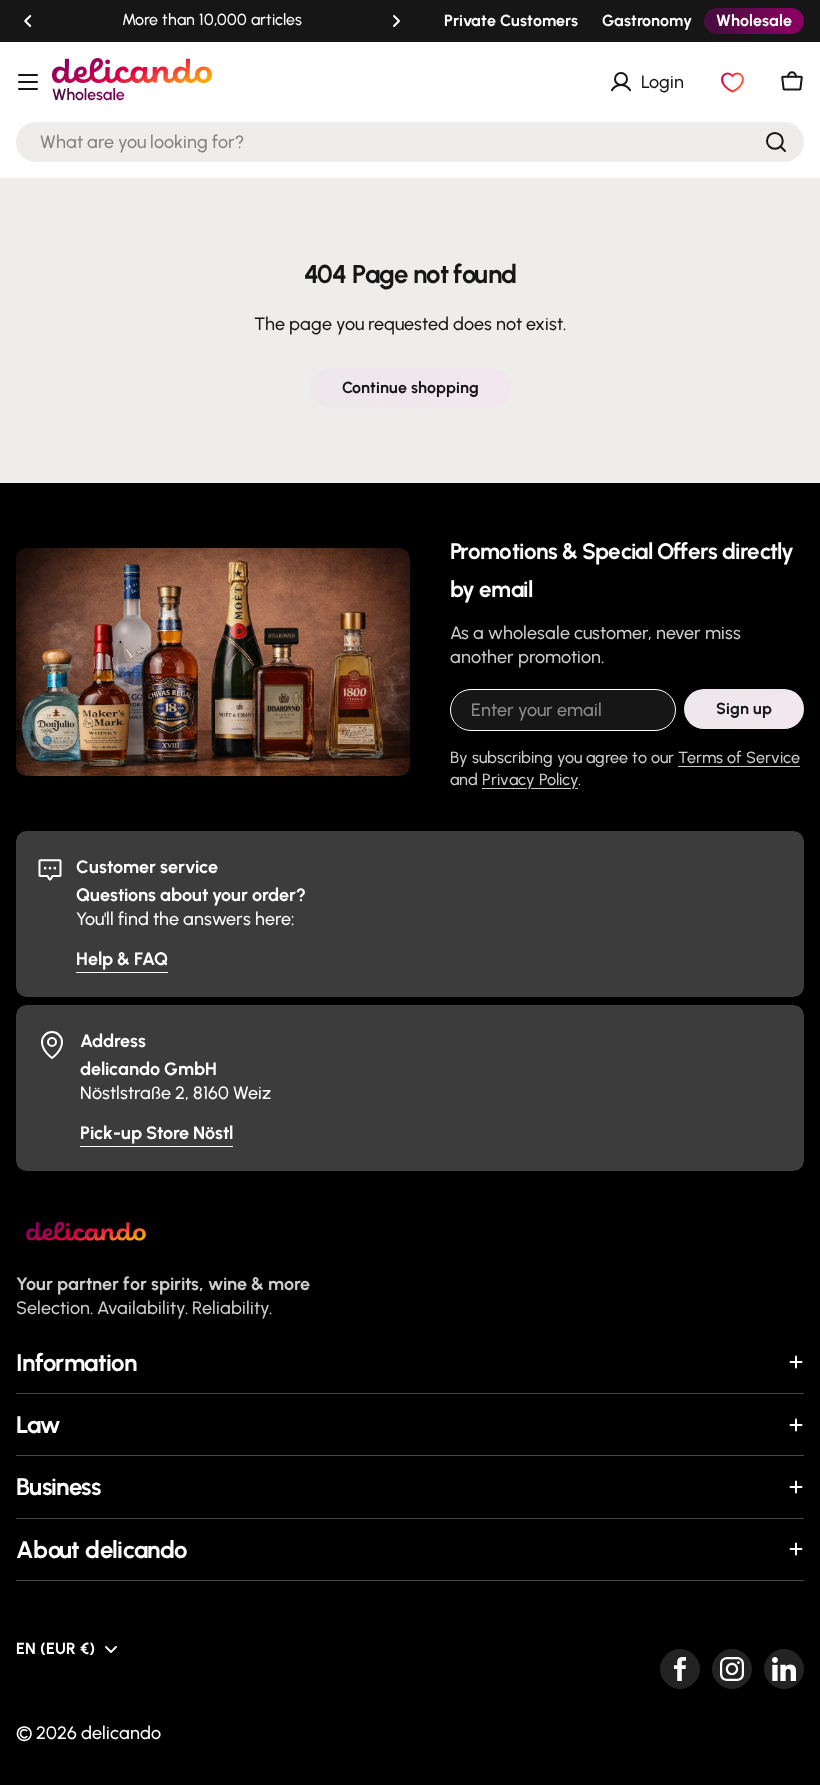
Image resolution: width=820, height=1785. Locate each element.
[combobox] (410, 142)
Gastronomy (647, 20)
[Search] (776, 142)
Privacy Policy (530, 779)
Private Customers (511, 20)
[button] (28, 21)
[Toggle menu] (28, 82)
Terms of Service (739, 757)
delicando (121, 1733)
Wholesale (754, 20)
